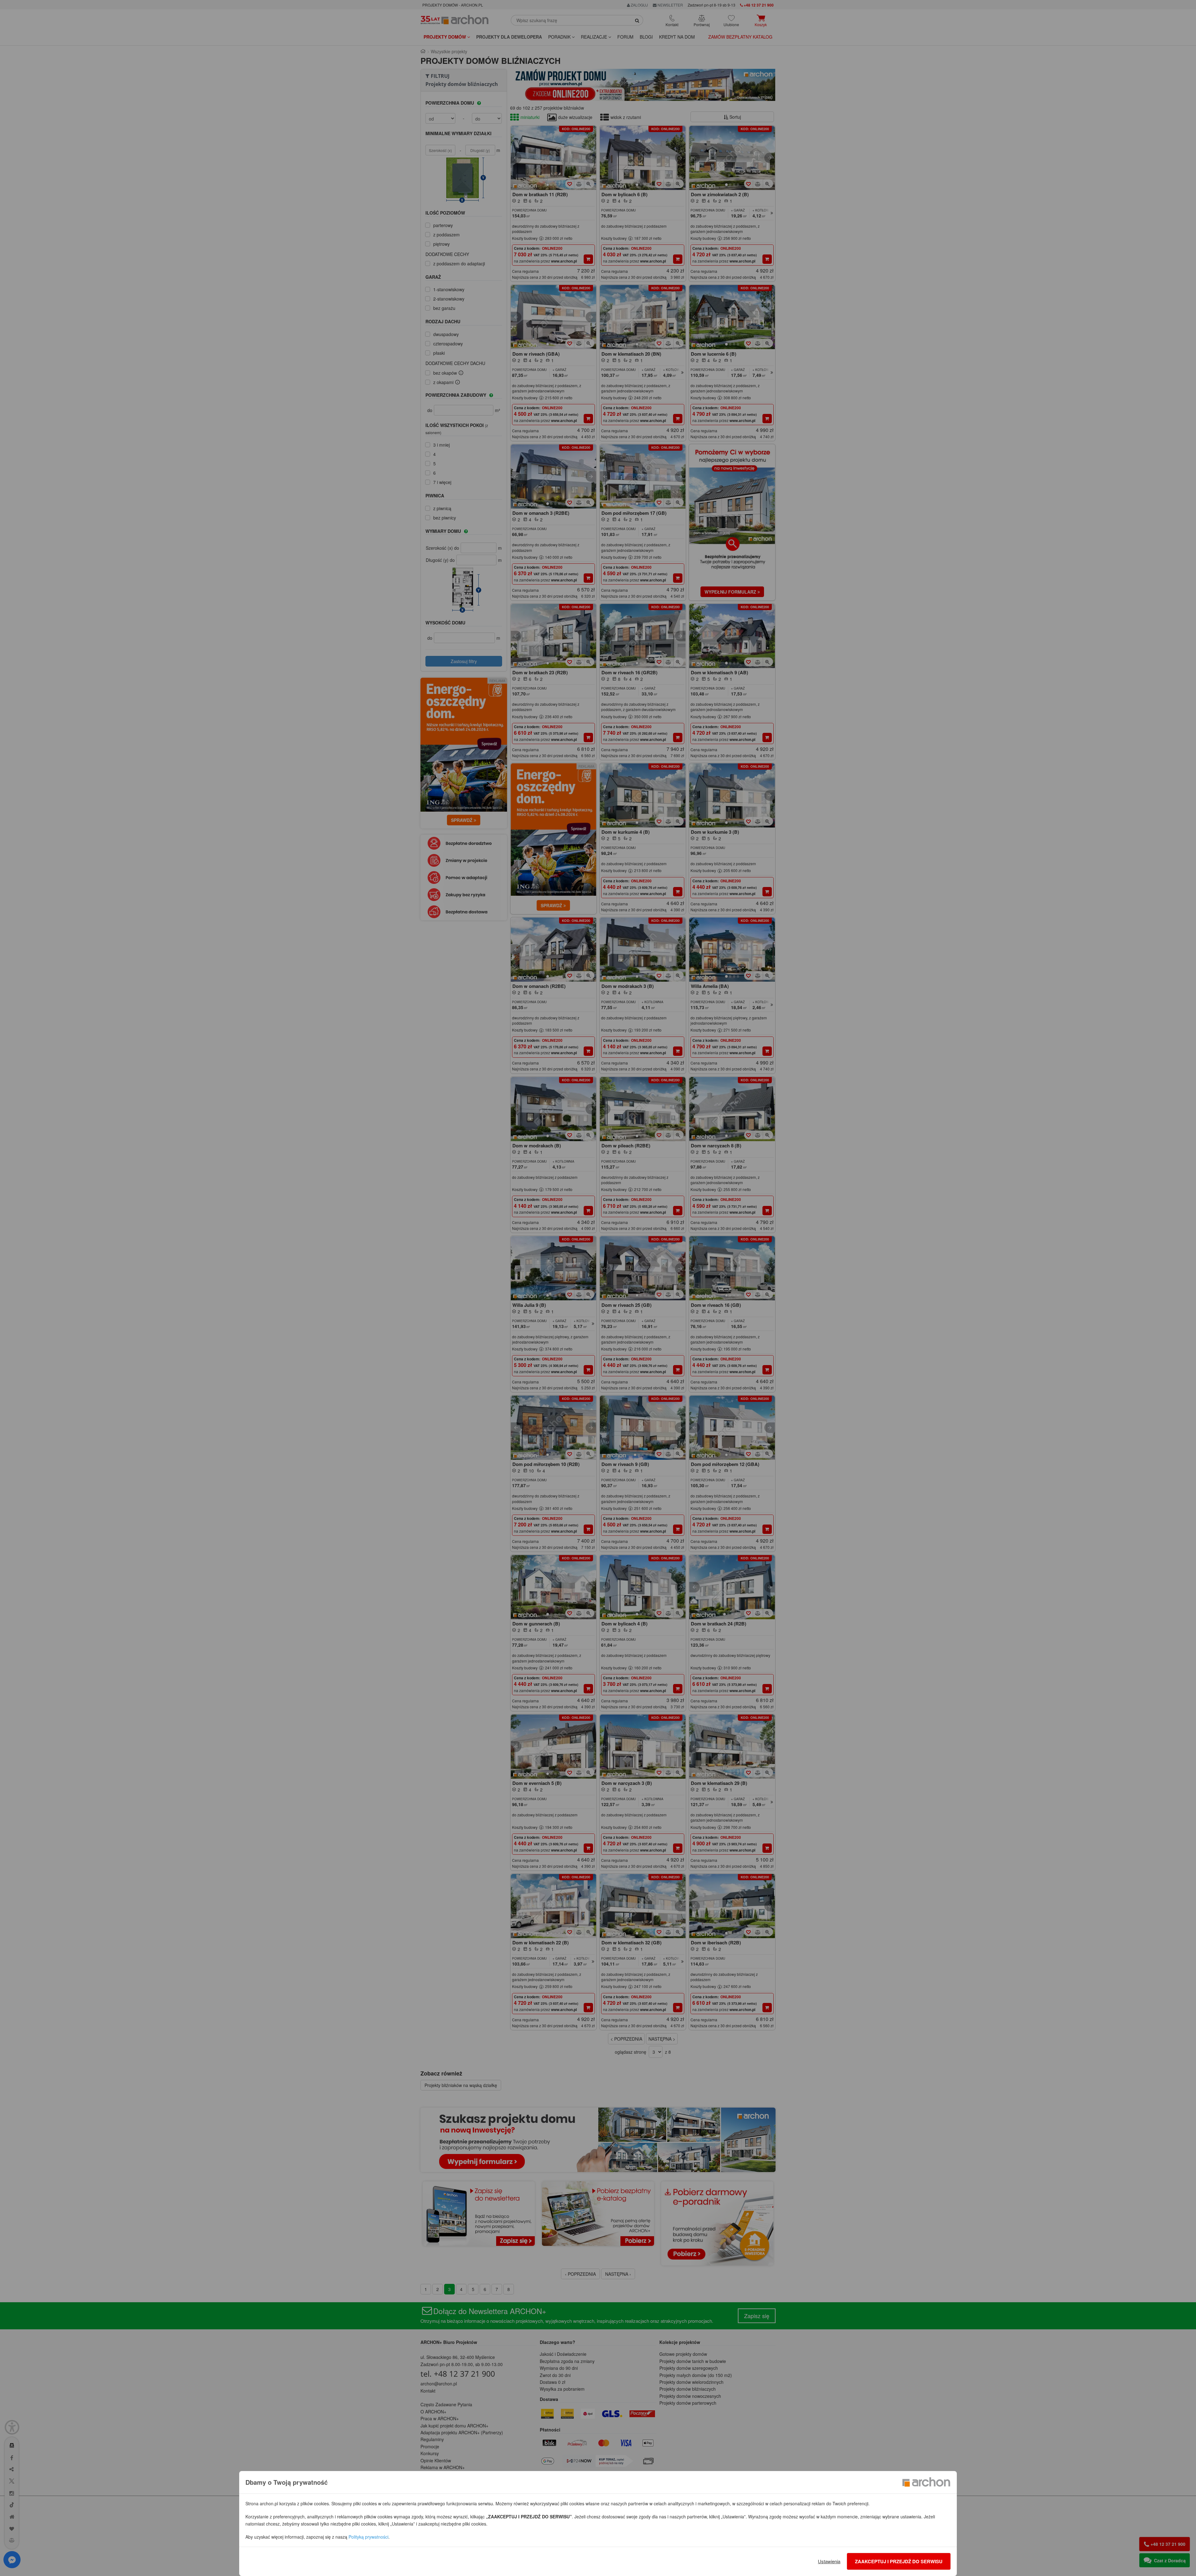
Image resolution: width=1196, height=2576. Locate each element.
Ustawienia (829, 2561)
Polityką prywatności (368, 2537)
